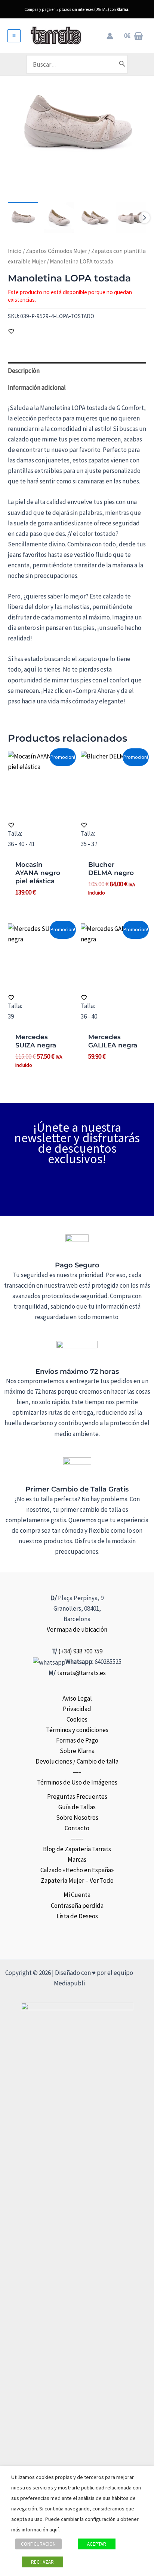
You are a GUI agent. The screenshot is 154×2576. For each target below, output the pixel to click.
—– (77, 1772)
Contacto (77, 1828)
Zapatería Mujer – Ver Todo (77, 1880)
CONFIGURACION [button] (38, 2544)
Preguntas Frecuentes (77, 1797)
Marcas (77, 1859)
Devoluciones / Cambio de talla (77, 1761)
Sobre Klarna (77, 1751)
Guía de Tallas (77, 1807)
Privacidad (77, 1709)
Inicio (15, 251)
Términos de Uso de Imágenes (77, 1782)
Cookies (77, 1719)
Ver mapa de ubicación (77, 1629)
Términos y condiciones (77, 1730)
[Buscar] (122, 64)
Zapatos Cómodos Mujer (56, 251)
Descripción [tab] (24, 371)
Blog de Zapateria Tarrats (77, 1849)
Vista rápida (40, 809)
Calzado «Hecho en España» (77, 1870)
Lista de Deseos (77, 1916)
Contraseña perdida (77, 1906)
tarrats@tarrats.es (81, 1673)
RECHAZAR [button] (42, 2562)
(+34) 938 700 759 (80, 1651)
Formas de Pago (77, 1740)
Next (144, 218)
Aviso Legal (77, 1698)
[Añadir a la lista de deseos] (11, 331)
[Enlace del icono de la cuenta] (110, 36)
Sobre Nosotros (77, 1818)
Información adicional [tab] (37, 387)
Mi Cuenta (77, 1895)
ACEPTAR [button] (97, 2544)
